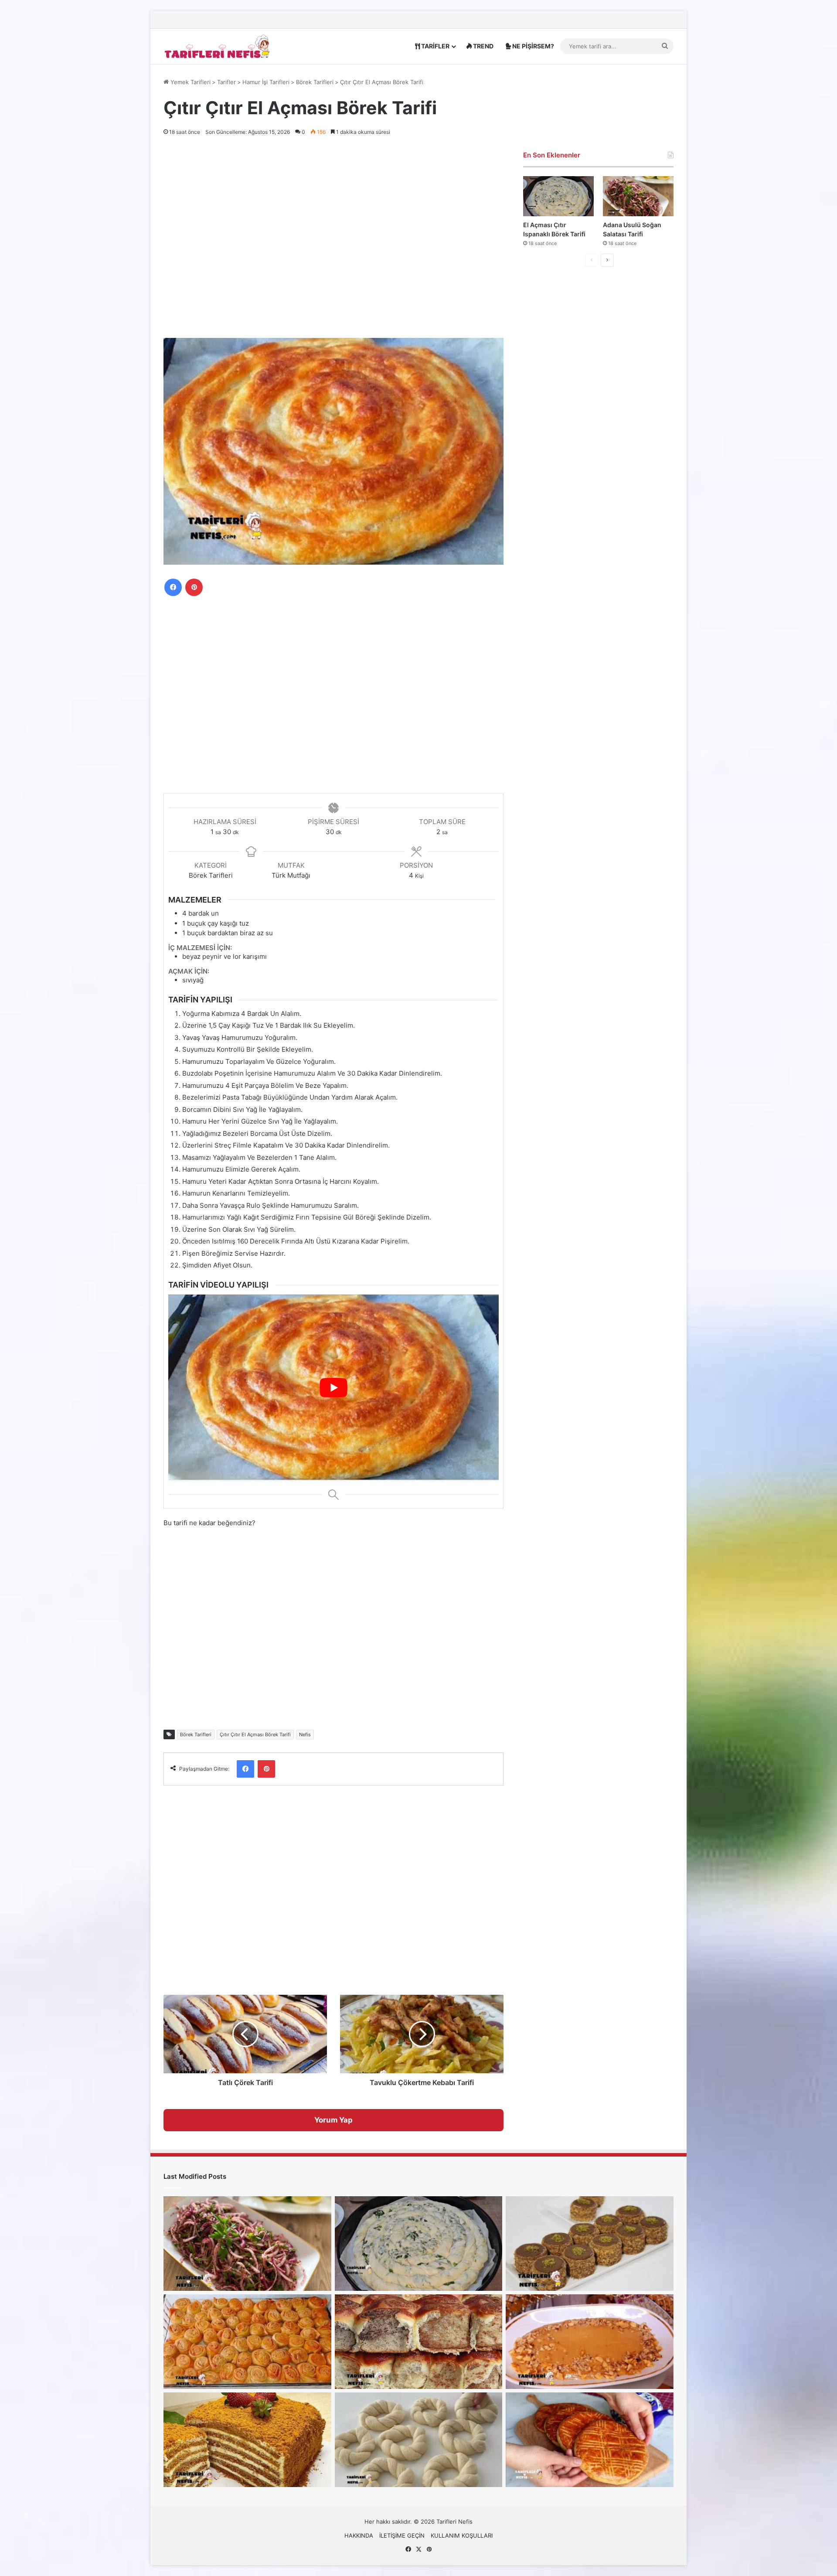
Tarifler (226, 82)
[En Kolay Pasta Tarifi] (590, 2244)
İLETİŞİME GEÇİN (402, 2535)
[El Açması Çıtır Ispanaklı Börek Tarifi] (558, 196)
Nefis (305, 1734)
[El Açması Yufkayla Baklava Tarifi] (247, 2342)
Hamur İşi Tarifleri (266, 82)
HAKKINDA (359, 2535)
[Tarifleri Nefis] (218, 46)
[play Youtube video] (333, 1387)
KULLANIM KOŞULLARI (462, 2535)
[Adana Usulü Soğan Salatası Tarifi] (638, 196)
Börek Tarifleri (315, 82)
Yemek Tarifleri (190, 82)
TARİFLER (435, 46)
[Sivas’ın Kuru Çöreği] (590, 2440)
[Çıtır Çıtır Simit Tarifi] (419, 2440)
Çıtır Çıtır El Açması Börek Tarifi (255, 1734)
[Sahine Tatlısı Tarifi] (590, 2342)
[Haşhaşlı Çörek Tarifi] (419, 2342)
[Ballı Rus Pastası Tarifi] (247, 2440)
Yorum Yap (333, 2120)
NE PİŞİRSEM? (532, 46)
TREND (483, 46)
